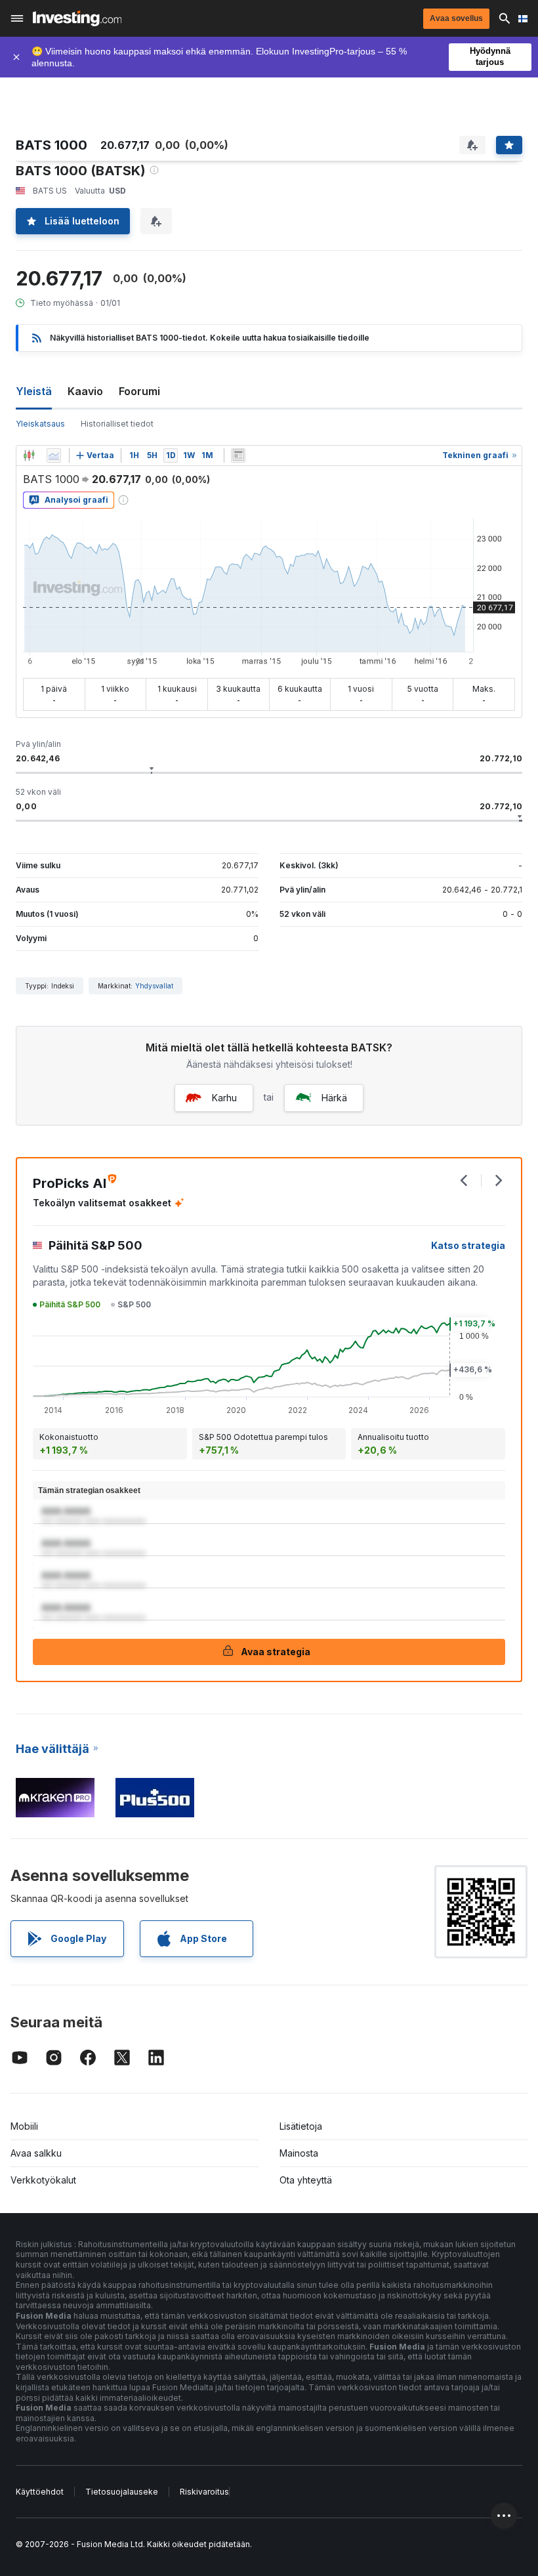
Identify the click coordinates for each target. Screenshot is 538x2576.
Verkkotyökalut (43, 2180)
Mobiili (24, 2126)
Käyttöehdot (40, 2492)
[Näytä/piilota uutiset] (238, 455)
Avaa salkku (36, 2153)
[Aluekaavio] (54, 455)
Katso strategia (468, 1245)
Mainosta (299, 2153)
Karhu (224, 1098)
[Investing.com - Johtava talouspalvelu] (77, 18)
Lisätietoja (301, 2126)
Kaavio (85, 391)
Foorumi (139, 391)
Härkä (334, 1098)
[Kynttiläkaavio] (29, 455)
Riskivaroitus (204, 2492)
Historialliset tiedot (117, 424)
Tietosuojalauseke (122, 2492)
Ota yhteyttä (306, 2180)
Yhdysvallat (154, 986)
